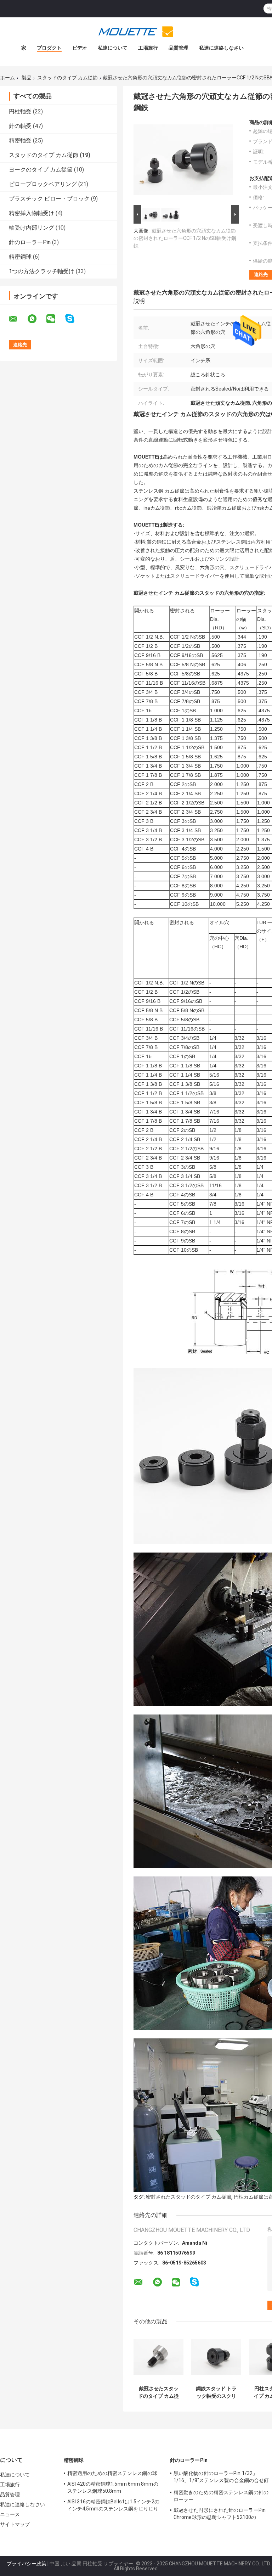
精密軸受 (20, 141)
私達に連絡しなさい (221, 48)
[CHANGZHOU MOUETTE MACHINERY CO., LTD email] (18, 319)
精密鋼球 (20, 257)
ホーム (7, 78)
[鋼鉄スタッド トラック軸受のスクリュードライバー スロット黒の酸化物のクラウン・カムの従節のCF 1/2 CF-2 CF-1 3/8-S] (216, 2357)
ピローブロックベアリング (43, 184)
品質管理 (178, 48)
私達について (113, 48)
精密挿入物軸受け (32, 213)
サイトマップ (15, 2524)
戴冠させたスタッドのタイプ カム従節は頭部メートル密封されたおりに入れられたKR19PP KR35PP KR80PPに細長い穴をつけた (158, 2392)
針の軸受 (20, 126)
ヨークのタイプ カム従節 (41, 170)
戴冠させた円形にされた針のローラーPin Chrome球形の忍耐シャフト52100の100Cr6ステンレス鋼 (220, 2515)
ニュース (10, 2514)
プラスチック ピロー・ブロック (49, 199)
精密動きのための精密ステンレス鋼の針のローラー (221, 2496)
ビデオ (80, 48)
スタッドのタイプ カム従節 (67, 78)
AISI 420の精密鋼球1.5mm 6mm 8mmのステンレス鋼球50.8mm (113, 2487)
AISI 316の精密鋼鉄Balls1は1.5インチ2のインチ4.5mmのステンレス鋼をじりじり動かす (113, 2506)
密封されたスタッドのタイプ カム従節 (189, 2197)
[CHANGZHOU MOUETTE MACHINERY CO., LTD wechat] (55, 319)
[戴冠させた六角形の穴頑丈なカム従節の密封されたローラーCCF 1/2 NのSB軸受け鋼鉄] (183, 161)
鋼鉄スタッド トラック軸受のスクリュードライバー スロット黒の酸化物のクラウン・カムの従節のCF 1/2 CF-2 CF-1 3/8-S (216, 2392)
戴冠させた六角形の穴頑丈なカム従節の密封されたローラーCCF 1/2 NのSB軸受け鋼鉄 (185, 238)
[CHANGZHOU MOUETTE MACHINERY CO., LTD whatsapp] (36, 319)
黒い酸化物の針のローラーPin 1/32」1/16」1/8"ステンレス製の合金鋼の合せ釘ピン (221, 2478)
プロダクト (49, 48)
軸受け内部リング (32, 228)
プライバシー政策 (27, 2564)
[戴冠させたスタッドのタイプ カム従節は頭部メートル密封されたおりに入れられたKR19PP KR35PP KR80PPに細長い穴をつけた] (158, 2357)
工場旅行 (148, 48)
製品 (27, 78)
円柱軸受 (20, 111)
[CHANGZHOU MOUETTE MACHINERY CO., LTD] (136, 32)
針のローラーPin (30, 242)
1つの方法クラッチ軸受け (42, 271)
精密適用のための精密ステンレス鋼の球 (112, 2473)
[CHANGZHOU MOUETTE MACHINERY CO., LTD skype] (74, 319)
